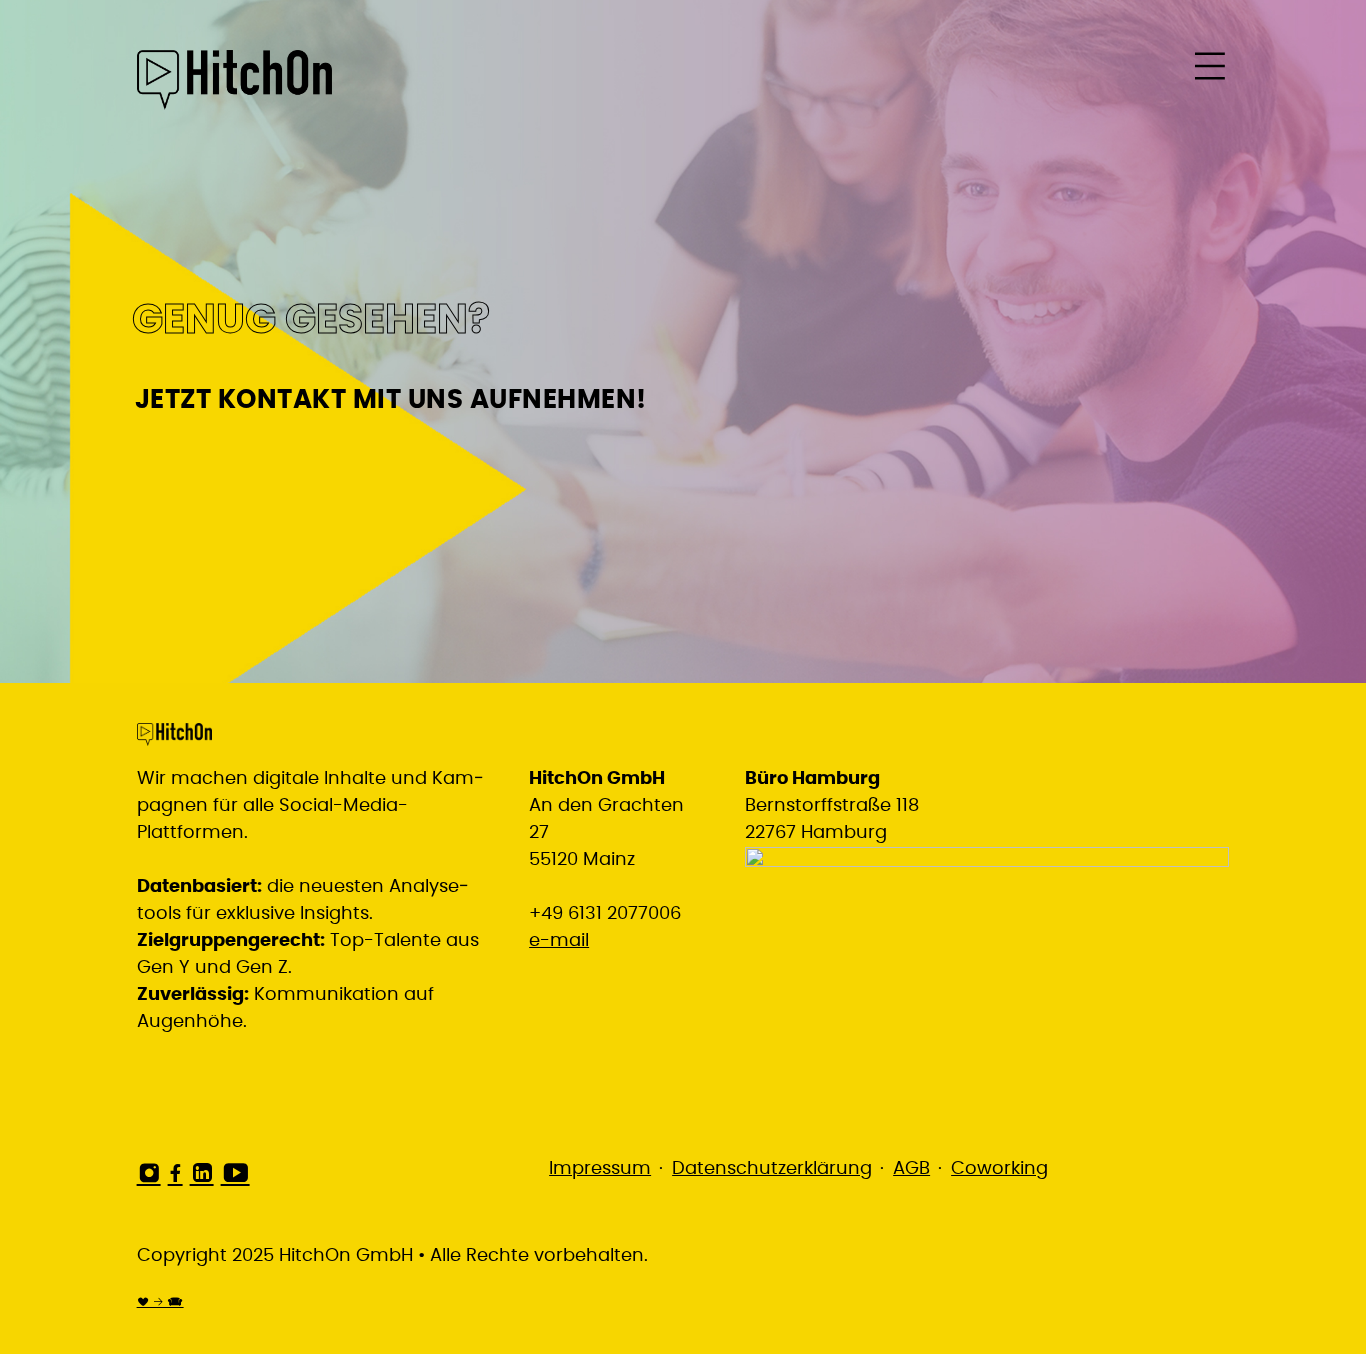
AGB (911, 1169)
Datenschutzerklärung (772, 1169)
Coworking (999, 1169)
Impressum (600, 1169)
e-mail (559, 941)
